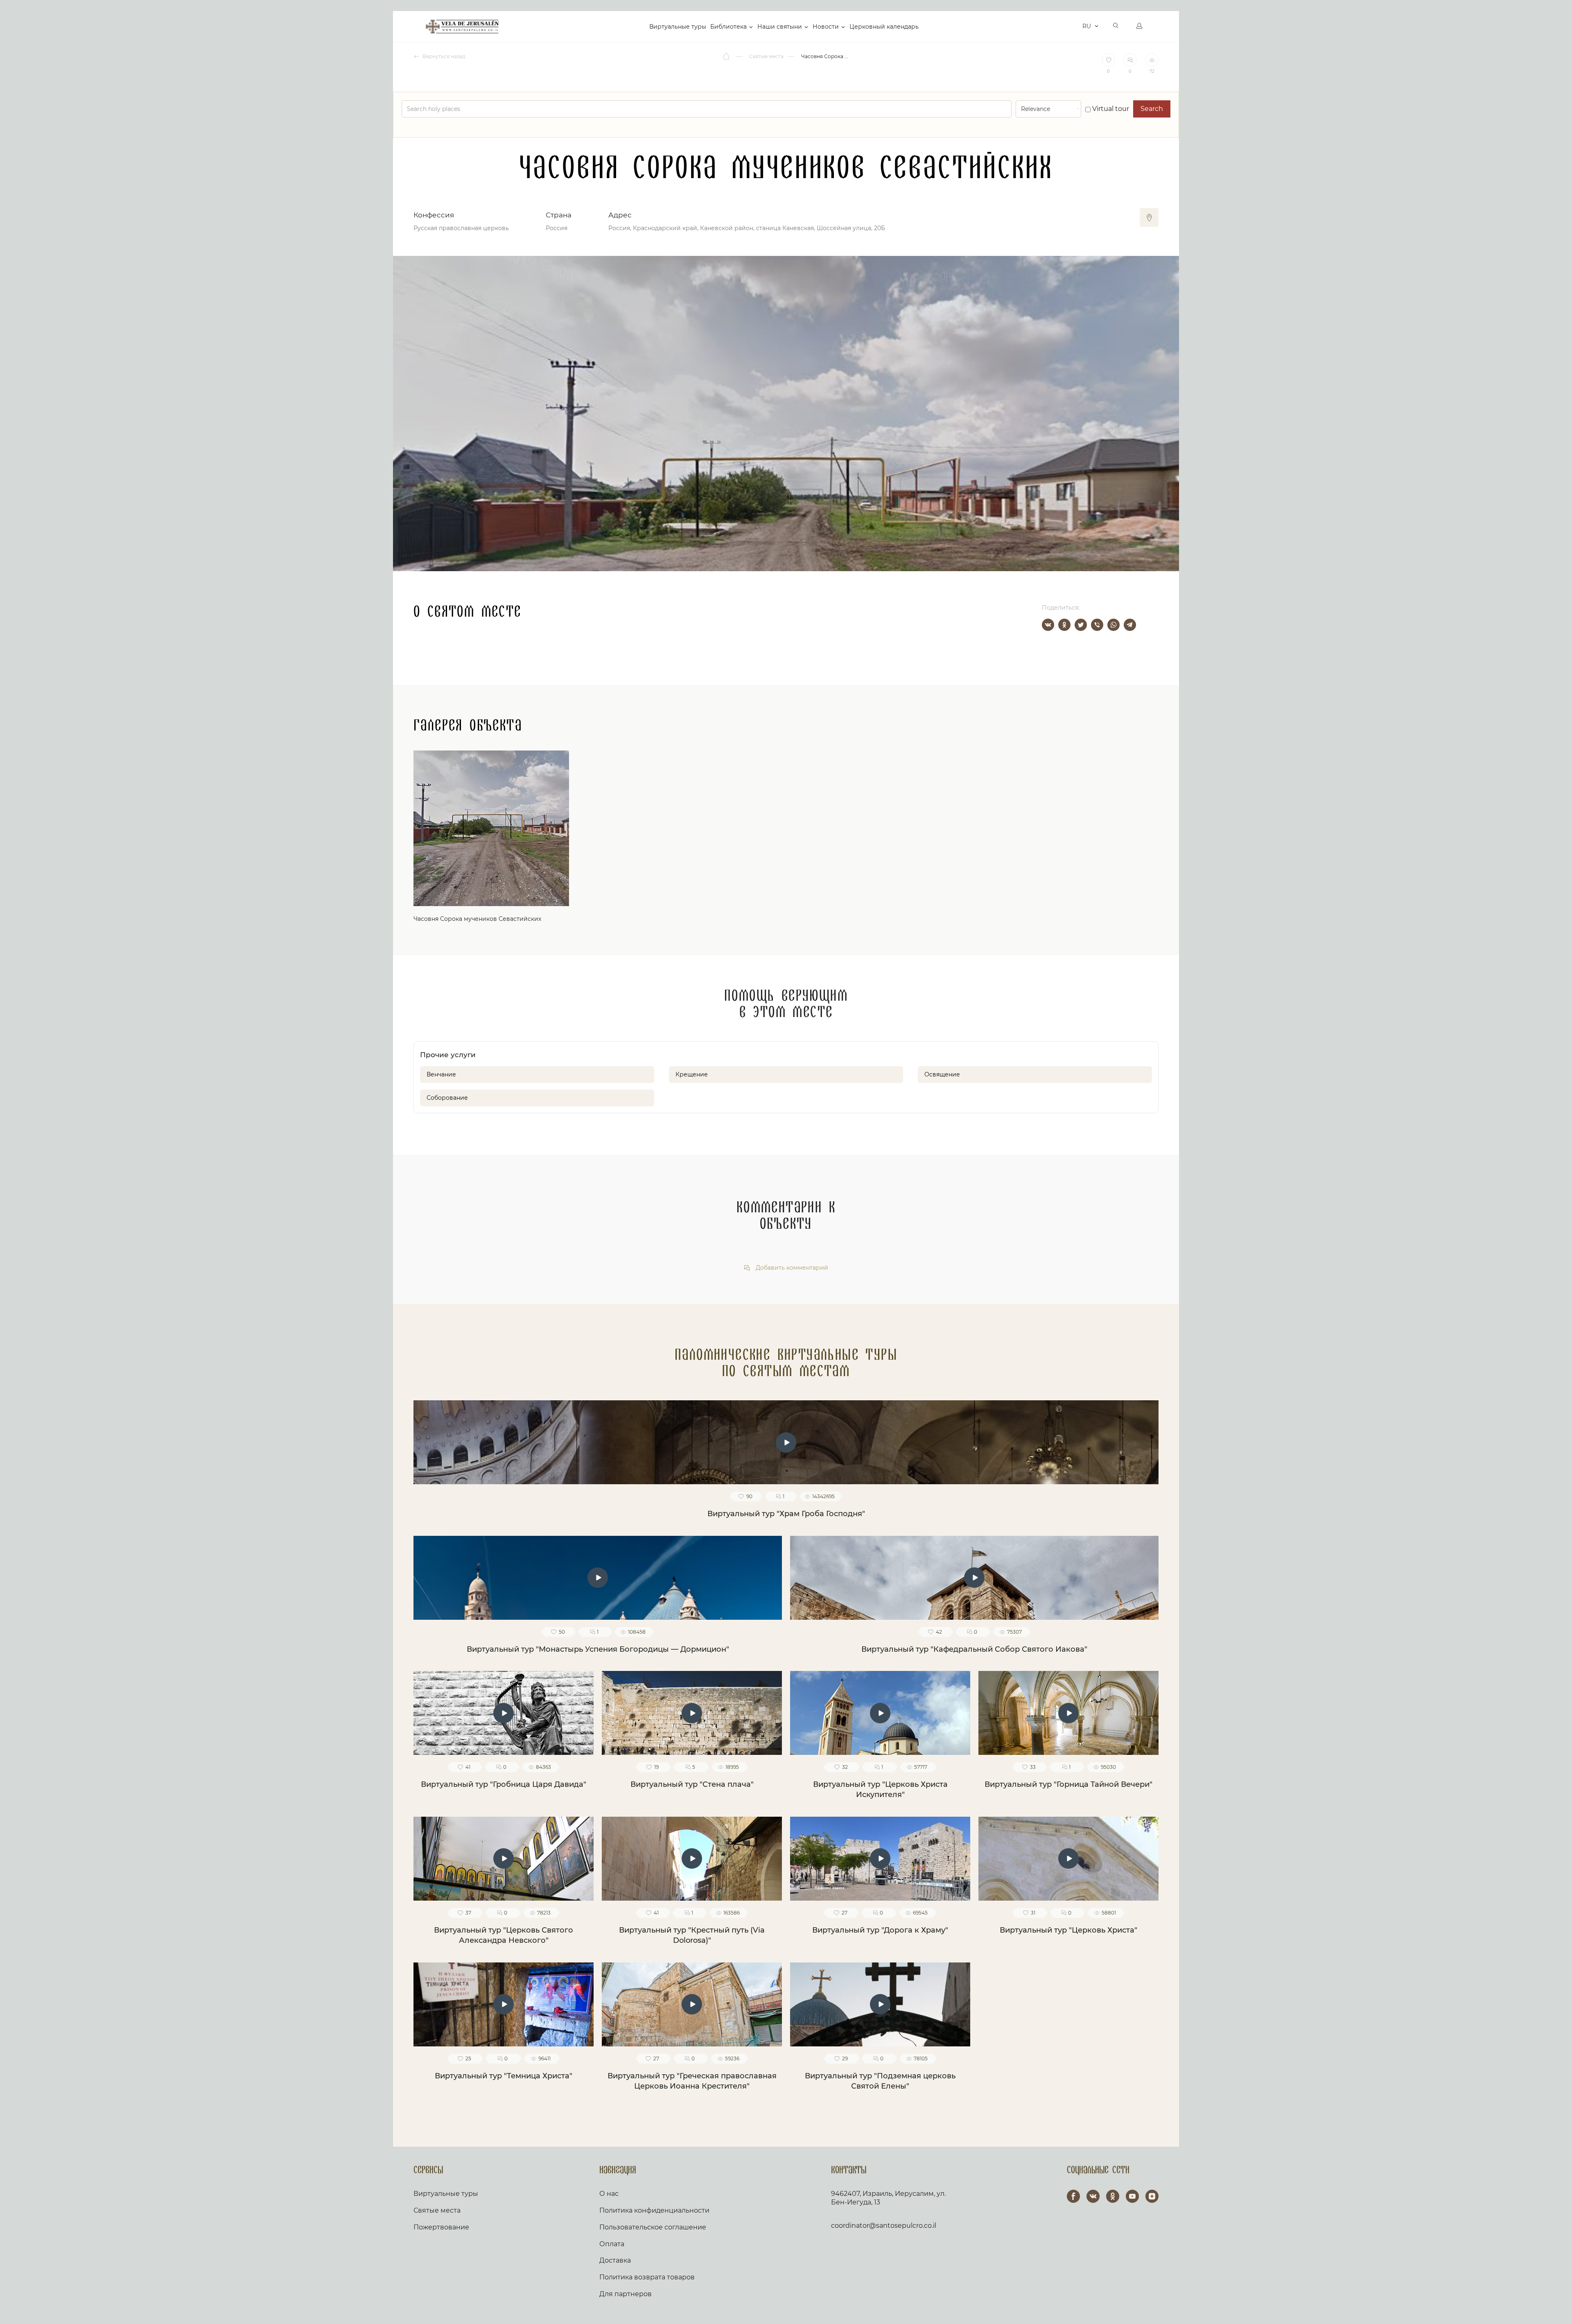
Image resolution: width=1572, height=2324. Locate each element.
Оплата (612, 2244)
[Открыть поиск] (1116, 27)
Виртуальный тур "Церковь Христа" (1068, 1930)
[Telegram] (1130, 625)
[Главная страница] (727, 57)
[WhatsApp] (1113, 625)
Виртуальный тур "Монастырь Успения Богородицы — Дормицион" (598, 1649)
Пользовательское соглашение (653, 2227)
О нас (609, 2194)
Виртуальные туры (678, 27)
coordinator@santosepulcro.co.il (884, 2226)
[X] (1081, 625)
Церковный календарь (884, 27)
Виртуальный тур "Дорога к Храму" (880, 1930)
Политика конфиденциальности (654, 2210)
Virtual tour (1110, 109)
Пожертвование (441, 2227)
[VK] (1093, 2196)
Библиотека (728, 27)
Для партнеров (626, 2294)
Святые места (437, 2210)
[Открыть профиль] (1139, 27)
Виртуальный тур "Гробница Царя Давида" (504, 1784)
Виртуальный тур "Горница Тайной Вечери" (1068, 1784)
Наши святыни (780, 27)
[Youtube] (1132, 2196)
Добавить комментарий (791, 1268)
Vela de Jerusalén (462, 27)
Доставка (615, 2260)
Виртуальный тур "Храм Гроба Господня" (786, 1514)
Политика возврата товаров (647, 2277)
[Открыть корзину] (1074, 27)
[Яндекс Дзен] (1152, 2196)
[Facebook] (1073, 2196)
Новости (826, 27)
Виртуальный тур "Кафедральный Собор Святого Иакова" (974, 1649)
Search (1152, 109)
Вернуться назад (443, 56)
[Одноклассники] (1064, 625)
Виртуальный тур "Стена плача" (692, 1784)
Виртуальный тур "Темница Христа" (504, 2076)
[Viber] (1097, 625)
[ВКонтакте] (1048, 625)
